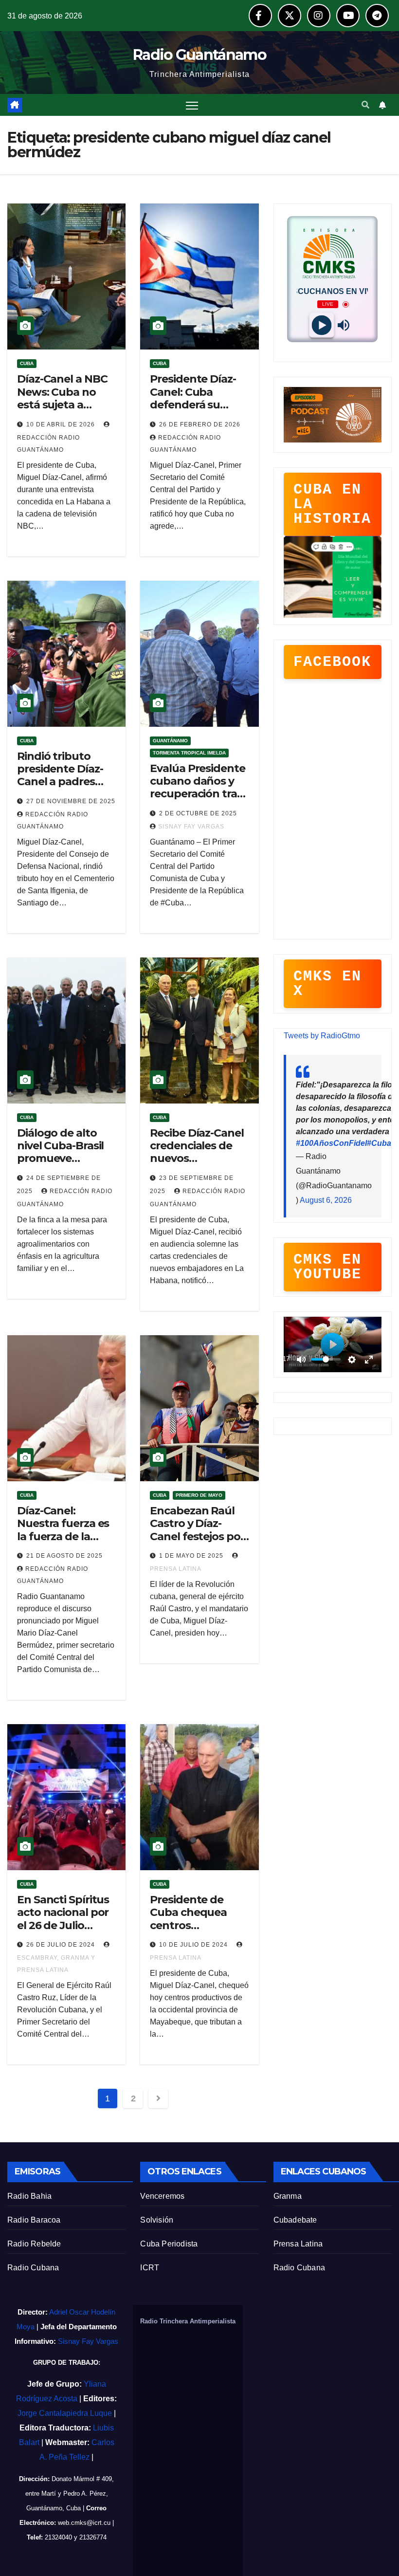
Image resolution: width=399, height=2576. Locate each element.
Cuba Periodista (169, 2244)
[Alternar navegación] (192, 105)
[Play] (321, 325)
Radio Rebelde (34, 2244)
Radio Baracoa (34, 2220)
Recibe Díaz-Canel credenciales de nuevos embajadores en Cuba (197, 1159)
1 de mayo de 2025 (192, 1556)
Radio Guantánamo (199, 55)
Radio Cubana (33, 2268)
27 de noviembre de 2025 (71, 801)
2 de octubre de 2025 (198, 813)
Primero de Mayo (199, 1495)
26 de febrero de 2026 (200, 424)
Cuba (27, 363)
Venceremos (162, 2196)
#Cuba (379, 1143)
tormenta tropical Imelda (189, 753)
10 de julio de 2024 (194, 1945)
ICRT (150, 2268)
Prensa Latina (298, 2244)
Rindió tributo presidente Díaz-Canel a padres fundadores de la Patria (62, 782)
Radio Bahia (29, 2196)
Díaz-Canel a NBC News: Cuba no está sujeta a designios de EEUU (66, 398)
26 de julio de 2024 (62, 1945)
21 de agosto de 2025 (64, 1556)
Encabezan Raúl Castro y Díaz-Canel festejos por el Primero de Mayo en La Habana (197, 1543)
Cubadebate (295, 2220)
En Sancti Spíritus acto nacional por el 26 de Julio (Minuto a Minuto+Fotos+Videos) (65, 1932)
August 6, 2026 (326, 1200)
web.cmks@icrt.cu (84, 2523)
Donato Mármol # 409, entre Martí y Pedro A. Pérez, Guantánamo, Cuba (70, 2493)
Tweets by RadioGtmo (322, 1036)
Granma (288, 2196)
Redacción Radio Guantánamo (48, 444)
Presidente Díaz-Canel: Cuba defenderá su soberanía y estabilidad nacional (193, 411)
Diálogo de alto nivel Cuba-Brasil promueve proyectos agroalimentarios (62, 1159)
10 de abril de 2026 (62, 424)
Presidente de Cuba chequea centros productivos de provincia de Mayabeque (190, 1932)
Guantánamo (170, 741)
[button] (365, 105)
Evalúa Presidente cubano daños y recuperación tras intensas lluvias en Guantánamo (198, 794)
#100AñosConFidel (331, 1143)
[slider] (326, 1359)
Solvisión (157, 2220)
